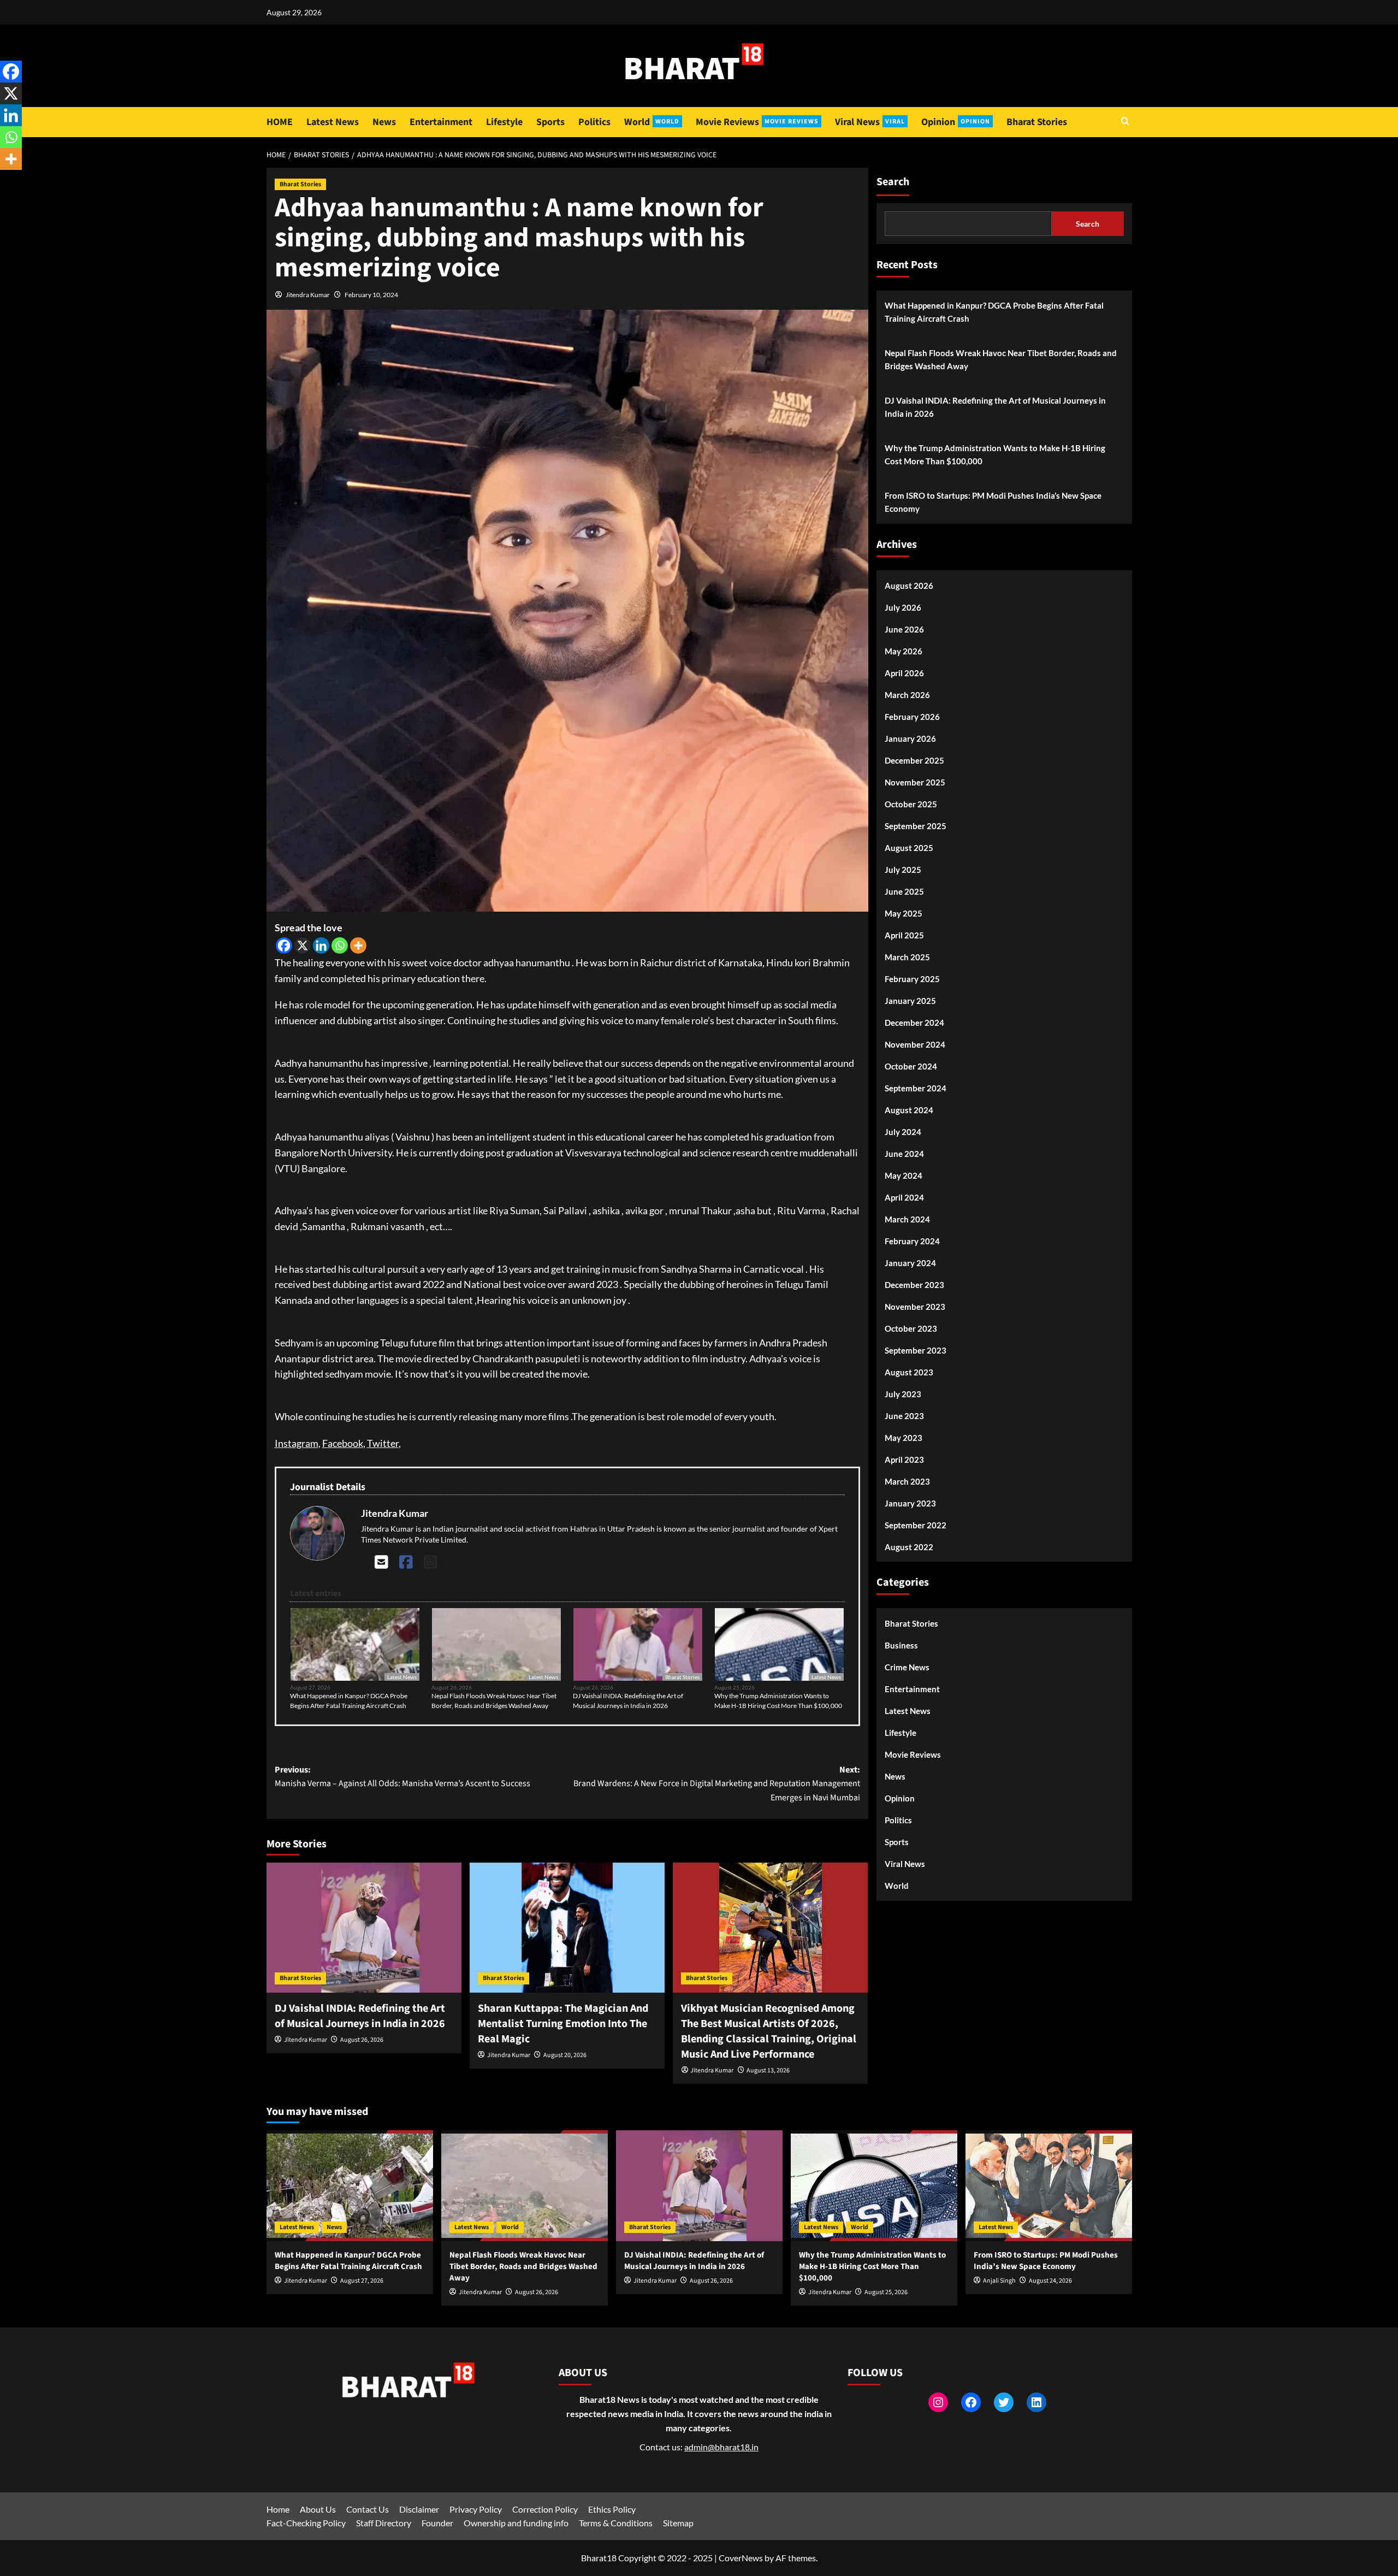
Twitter (383, 1443)
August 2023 (909, 1372)
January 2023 (910, 1503)
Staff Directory (384, 2523)
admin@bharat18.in (721, 2447)
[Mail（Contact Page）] (381, 1562)
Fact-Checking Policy (306, 2523)
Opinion (956, 122)
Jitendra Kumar (308, 295)
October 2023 (911, 1328)
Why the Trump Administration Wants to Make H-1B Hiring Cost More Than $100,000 (778, 1701)
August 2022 (909, 1546)
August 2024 (909, 1109)
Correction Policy (545, 2509)
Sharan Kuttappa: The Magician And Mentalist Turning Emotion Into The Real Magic (563, 2024)
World (652, 122)
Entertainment (441, 122)
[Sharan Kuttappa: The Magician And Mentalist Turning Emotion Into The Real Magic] (567, 1928)
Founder (437, 2523)
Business (901, 1645)
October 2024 (911, 1066)
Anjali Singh (999, 2281)
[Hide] (4, 180)
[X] (303, 946)
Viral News (870, 122)
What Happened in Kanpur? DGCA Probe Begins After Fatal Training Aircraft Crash (349, 1701)
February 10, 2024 (371, 295)
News (384, 122)
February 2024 (912, 1240)
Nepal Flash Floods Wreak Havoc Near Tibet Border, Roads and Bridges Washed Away (494, 1701)
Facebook (343, 1443)
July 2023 (903, 1393)
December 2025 (914, 760)
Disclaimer (419, 2509)
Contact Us (368, 2509)
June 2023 (904, 1415)
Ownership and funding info (516, 2523)
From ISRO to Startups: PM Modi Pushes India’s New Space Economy (993, 502)
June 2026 (904, 629)
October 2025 (911, 803)
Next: (717, 1784)
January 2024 (910, 1262)
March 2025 (907, 956)
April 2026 (904, 672)
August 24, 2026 (1050, 2281)
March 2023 (907, 1481)
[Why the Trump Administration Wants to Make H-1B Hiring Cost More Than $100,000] (874, 2186)
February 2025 (912, 978)
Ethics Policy (612, 2509)
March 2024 (907, 1219)
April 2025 (904, 935)
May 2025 (904, 913)
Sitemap (678, 2523)
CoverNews (741, 2558)
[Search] (1125, 122)
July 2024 (903, 1131)
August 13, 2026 (768, 2070)
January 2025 (910, 1000)
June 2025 (904, 891)
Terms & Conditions (616, 2523)
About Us (318, 2509)
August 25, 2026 (886, 2292)
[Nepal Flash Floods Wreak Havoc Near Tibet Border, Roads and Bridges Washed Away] (525, 2186)
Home (278, 2509)
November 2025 (915, 782)
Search (893, 182)
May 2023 (904, 1437)
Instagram (297, 1443)
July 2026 (903, 607)
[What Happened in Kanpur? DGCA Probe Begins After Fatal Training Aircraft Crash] (350, 2186)
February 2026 (912, 716)
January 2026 (910, 738)
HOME (280, 122)
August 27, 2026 (362, 2281)
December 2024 (914, 1022)
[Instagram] (431, 1562)
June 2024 (904, 1153)
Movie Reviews (757, 122)
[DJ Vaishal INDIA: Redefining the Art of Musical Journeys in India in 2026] (364, 1928)
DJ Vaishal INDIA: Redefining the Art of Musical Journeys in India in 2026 (628, 1701)
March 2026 (907, 694)
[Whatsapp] (340, 946)
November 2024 (915, 1044)
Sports (550, 122)
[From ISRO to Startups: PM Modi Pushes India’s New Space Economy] (1049, 2186)
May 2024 (904, 1175)
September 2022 (916, 1525)
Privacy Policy (476, 2509)
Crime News (907, 1667)
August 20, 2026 (565, 2055)
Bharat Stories (1037, 122)
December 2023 (914, 1284)
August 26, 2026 (362, 2040)
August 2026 (909, 585)
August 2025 (909, 847)
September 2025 (916, 825)
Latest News (333, 122)
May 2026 (904, 651)
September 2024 (916, 1088)
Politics (594, 122)
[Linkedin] (321, 946)
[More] (358, 946)
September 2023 (916, 1350)
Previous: (402, 1777)
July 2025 (903, 869)
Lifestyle (504, 122)
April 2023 (904, 1459)
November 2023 (915, 1306)
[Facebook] (284, 946)
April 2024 (904, 1197)
